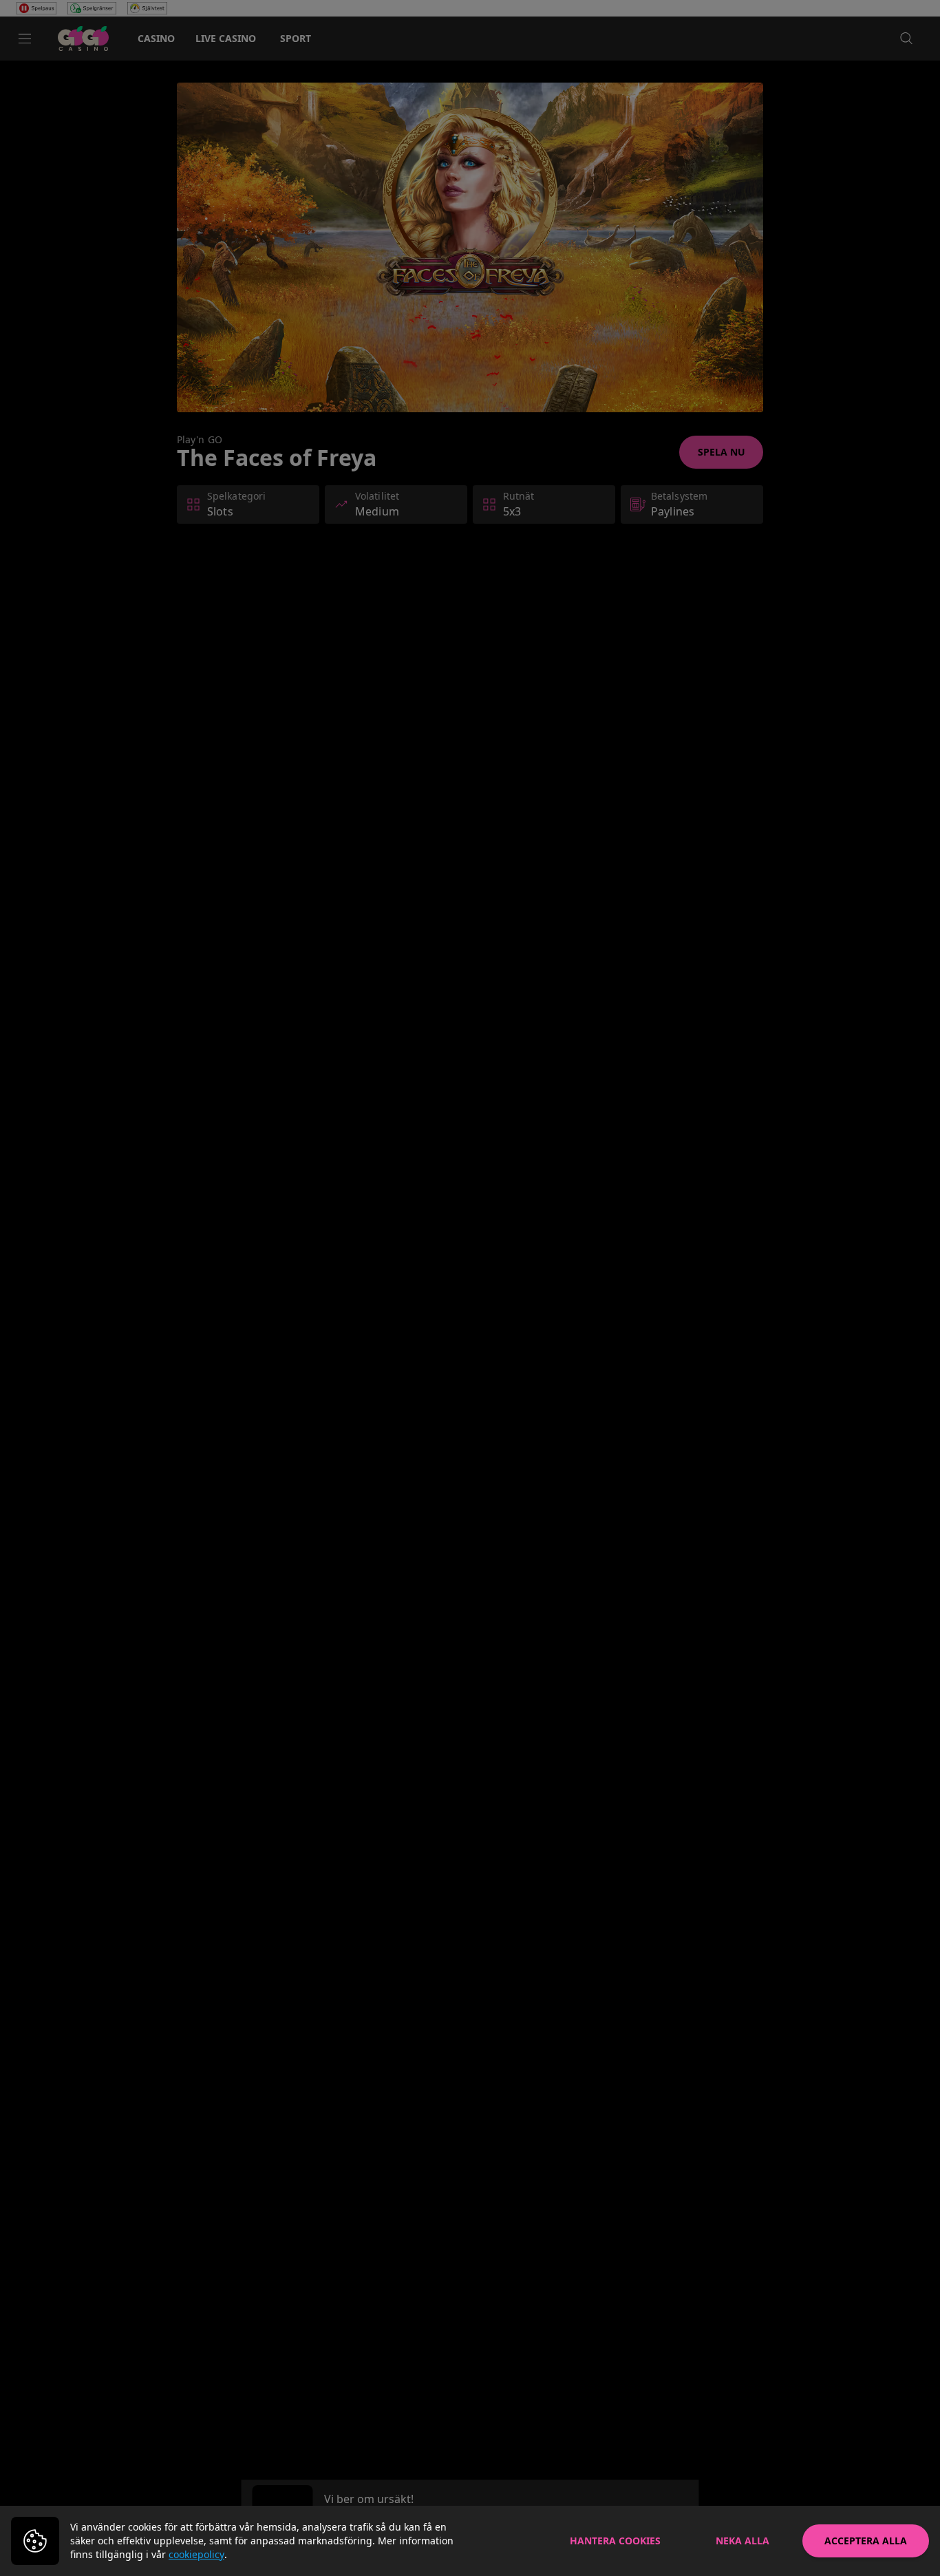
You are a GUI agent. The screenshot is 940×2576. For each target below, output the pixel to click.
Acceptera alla (866, 2541)
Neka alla (743, 2541)
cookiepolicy (196, 2554)
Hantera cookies (615, 2541)
